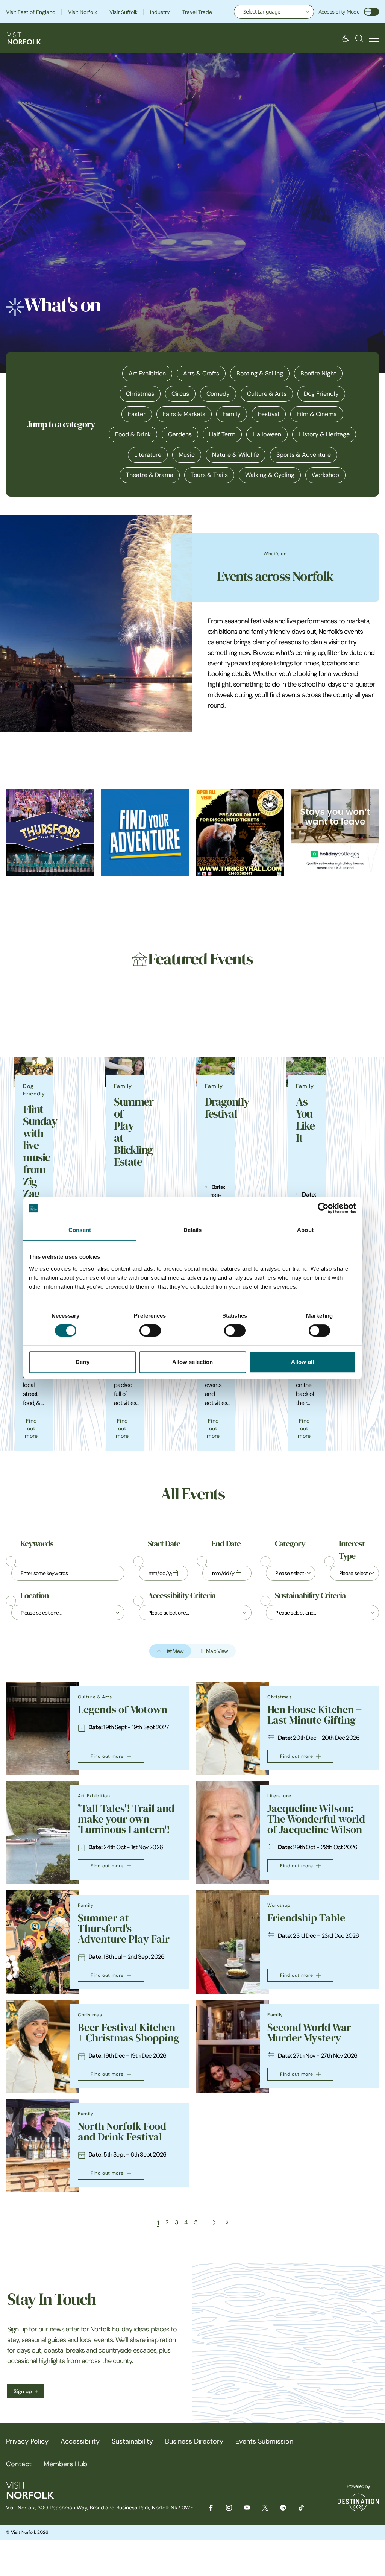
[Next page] (213, 2222)
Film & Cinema (317, 414)
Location (35, 1596)
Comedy (218, 394)
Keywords (37, 1544)
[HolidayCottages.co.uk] (335, 833)
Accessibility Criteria (182, 1596)
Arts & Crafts (201, 373)
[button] (374, 39)
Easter (137, 414)
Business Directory (194, 2441)
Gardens (180, 434)
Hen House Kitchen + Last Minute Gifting (315, 1715)
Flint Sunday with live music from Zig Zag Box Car (40, 1163)
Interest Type (352, 1550)
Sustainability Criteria (310, 1596)
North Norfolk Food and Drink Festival (122, 2132)
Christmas (140, 394)
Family (232, 414)
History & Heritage (324, 434)
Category (290, 1544)
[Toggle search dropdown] (359, 38)
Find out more (31, 1428)
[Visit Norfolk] (24, 38)
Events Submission (264, 2441)
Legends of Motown (123, 1709)
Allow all (302, 1362)
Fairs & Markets (184, 414)
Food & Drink (133, 434)
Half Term (222, 434)
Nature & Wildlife (236, 455)
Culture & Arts (267, 394)
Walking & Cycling (270, 475)
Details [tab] (193, 1230)
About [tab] (305, 1230)
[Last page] (227, 2222)
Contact (19, 2464)
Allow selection (193, 1362)
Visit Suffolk (124, 12)
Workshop (325, 475)
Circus (180, 394)
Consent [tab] (80, 1230)
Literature (148, 455)
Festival (269, 414)
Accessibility (80, 2441)
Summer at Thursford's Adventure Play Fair (124, 1928)
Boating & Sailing (260, 373)
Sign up (23, 2391)
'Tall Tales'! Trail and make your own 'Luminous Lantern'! (126, 1819)
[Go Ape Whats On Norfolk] (145, 833)
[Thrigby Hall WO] (240, 833)
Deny (82, 1362)
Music (187, 455)
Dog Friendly (321, 394)
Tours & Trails (209, 475)
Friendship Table (306, 1918)
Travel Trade (197, 12)
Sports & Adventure (304, 455)
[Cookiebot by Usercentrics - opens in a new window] (323, 1208)
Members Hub (65, 2464)
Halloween (267, 434)
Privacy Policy (27, 2441)
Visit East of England (31, 12)
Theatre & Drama (150, 475)
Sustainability (132, 2441)
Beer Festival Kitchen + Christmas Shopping (129, 2033)
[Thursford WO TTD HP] (50, 833)
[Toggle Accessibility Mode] (371, 12)
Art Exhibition (147, 373)
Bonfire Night (318, 373)
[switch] (150, 1331)
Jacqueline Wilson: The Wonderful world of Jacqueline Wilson (316, 1819)
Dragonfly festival (227, 1108)
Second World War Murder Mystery (309, 2033)
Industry (160, 12)
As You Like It (305, 1120)
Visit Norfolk (83, 12)
